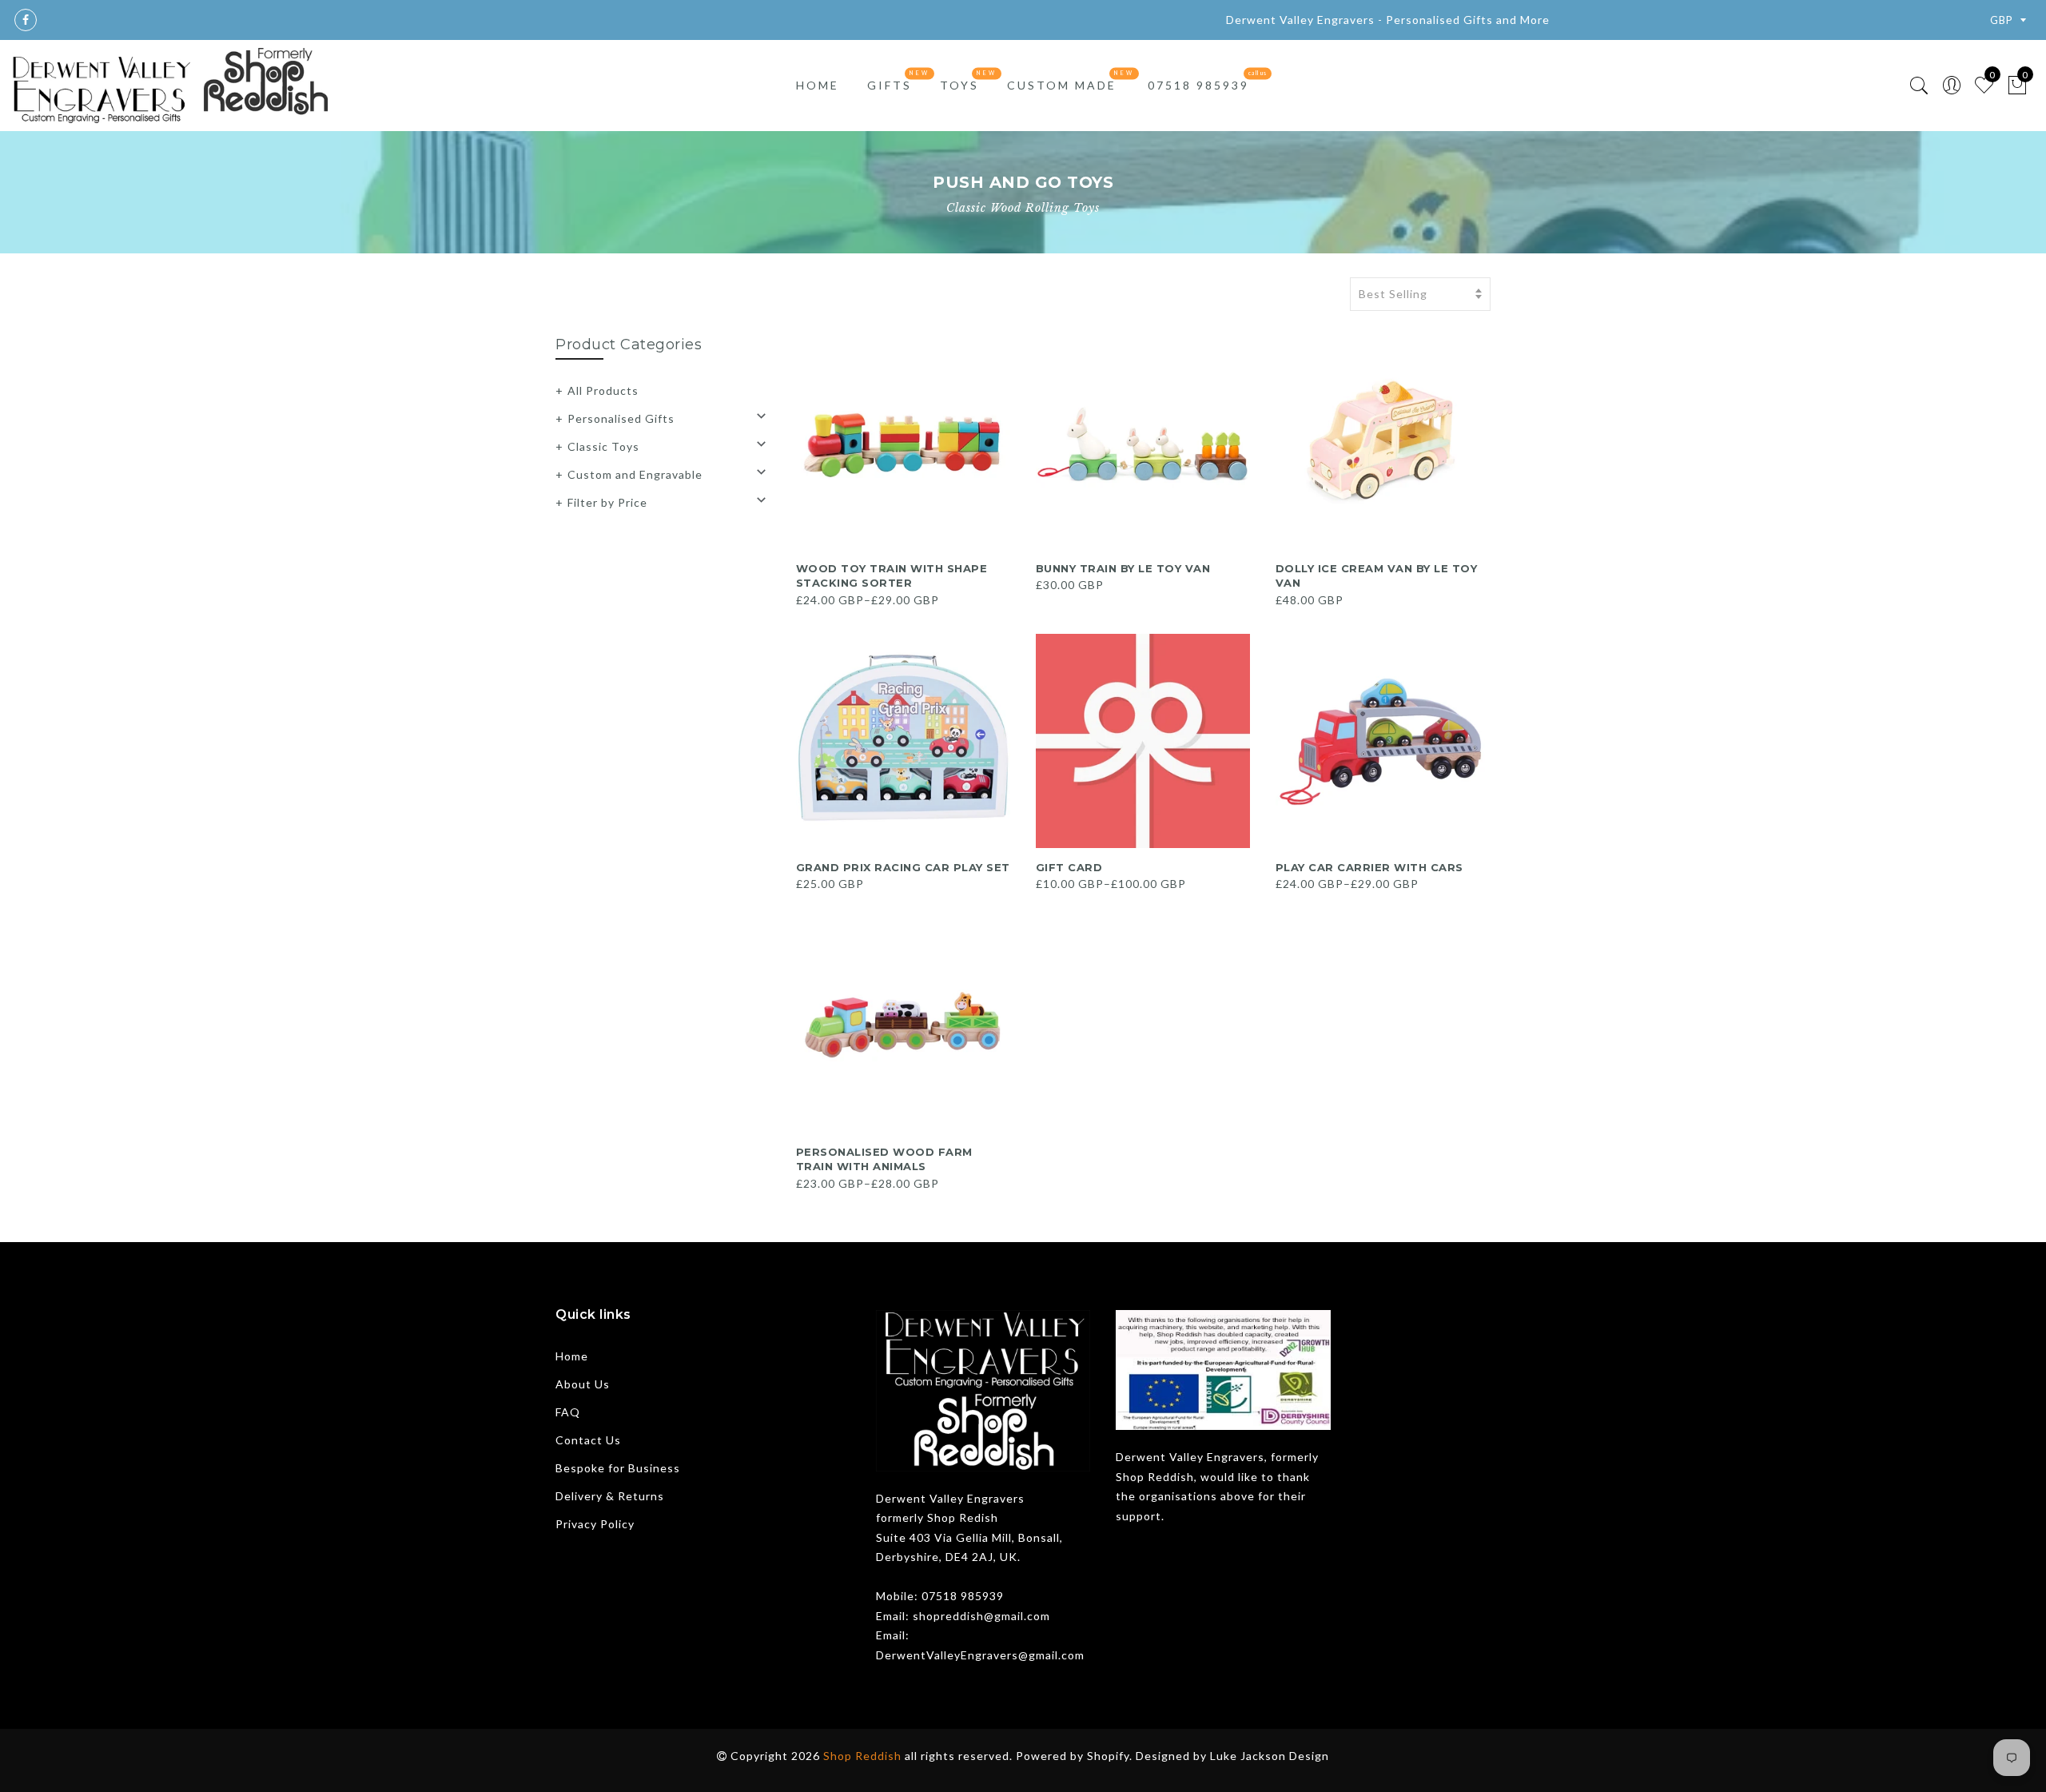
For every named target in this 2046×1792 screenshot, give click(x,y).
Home (572, 1356)
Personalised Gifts (621, 418)
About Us (583, 1384)
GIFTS (890, 85)
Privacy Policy (595, 1524)
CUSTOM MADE (1062, 85)
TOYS (959, 85)
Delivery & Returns (610, 1496)
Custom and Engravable (635, 474)
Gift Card (1069, 867)
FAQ (568, 1412)
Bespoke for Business (618, 1468)
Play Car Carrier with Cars (1369, 867)
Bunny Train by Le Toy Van (1123, 568)
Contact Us (588, 1440)
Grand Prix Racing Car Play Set (903, 867)
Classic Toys (603, 446)
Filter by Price (607, 502)
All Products (603, 390)
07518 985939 (1198, 85)
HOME (818, 85)
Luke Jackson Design (1270, 1756)
